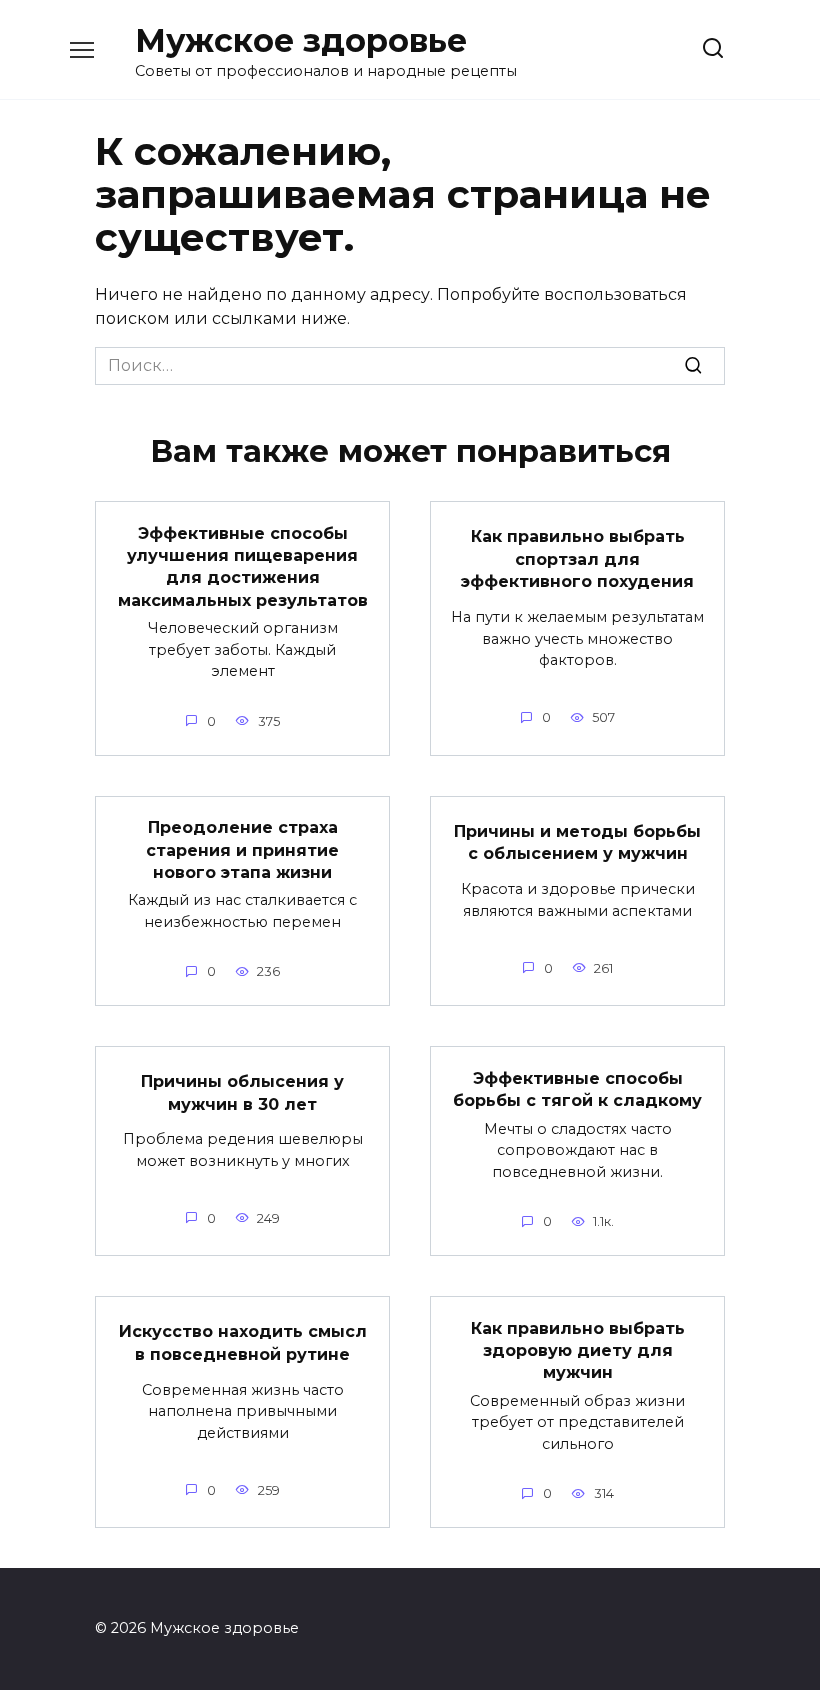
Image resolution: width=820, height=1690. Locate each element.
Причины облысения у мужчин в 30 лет (242, 1092)
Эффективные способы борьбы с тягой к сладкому (577, 1088)
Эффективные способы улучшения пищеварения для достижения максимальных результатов (243, 566)
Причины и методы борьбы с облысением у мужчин (577, 842)
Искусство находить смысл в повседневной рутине (243, 1342)
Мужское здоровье (301, 40)
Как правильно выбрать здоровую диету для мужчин (578, 1350)
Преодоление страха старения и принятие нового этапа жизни (242, 850)
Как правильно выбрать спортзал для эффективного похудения (577, 559)
